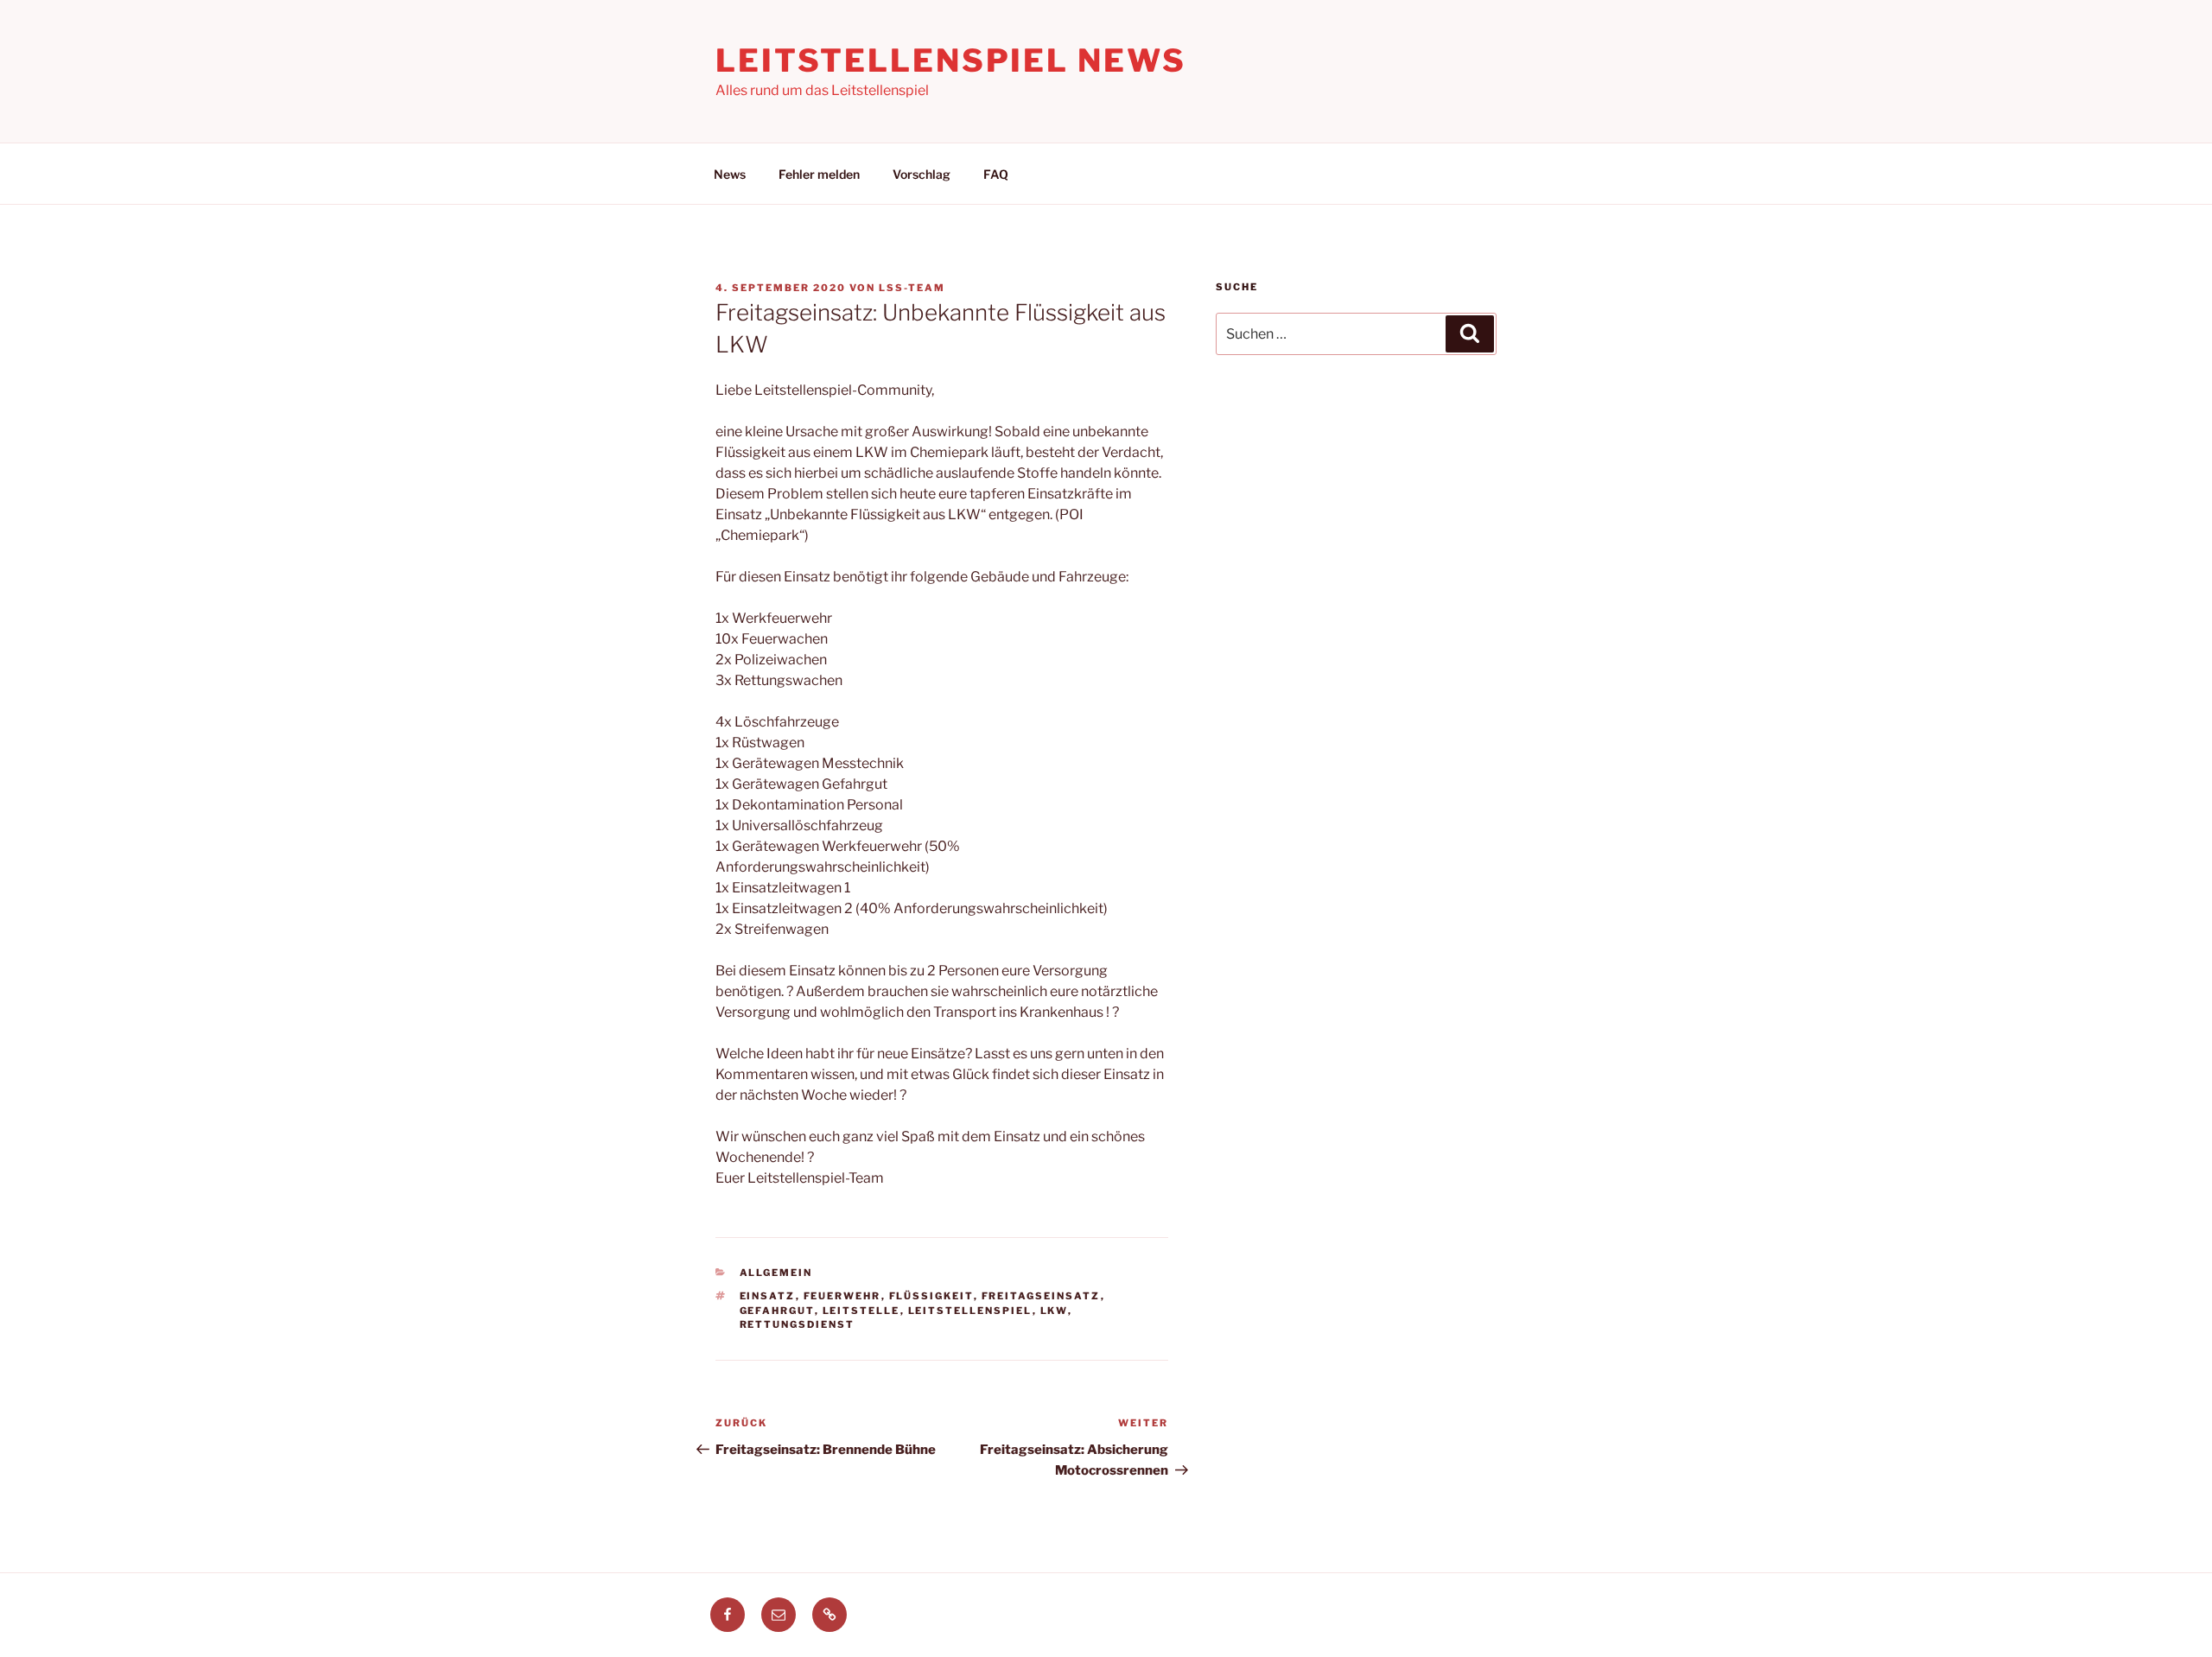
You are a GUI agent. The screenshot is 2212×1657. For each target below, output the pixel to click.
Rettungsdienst (798, 1324)
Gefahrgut (777, 1311)
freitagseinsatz (1041, 1296)
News (730, 174)
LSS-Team (912, 288)
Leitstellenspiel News (950, 60)
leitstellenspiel (970, 1311)
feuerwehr (842, 1296)
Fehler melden (819, 174)
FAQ (996, 174)
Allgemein (776, 1273)
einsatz (768, 1296)
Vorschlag (922, 174)
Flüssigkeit (931, 1296)
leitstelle (861, 1311)
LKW (1054, 1311)
